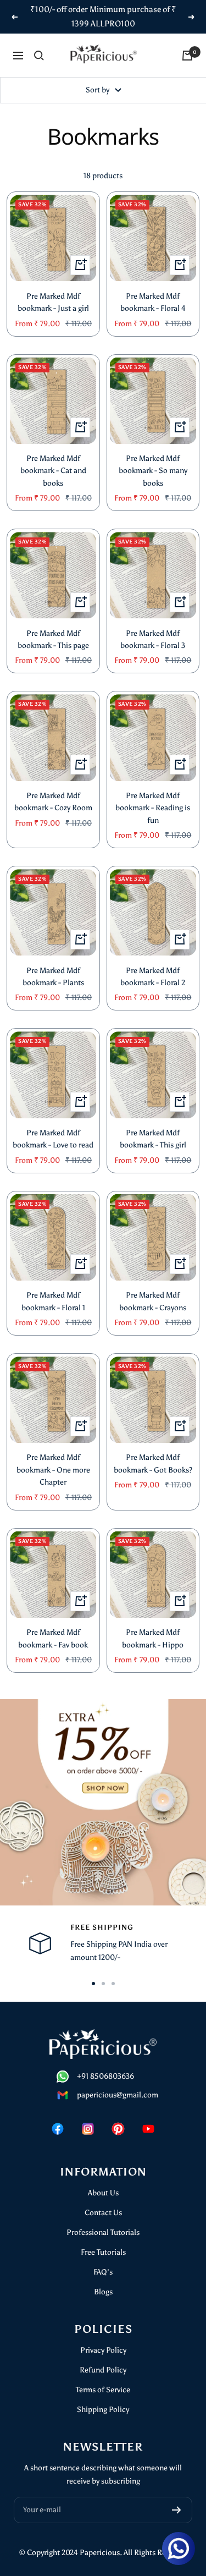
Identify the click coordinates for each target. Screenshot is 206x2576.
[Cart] (187, 56)
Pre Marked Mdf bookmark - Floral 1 (53, 1301)
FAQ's (103, 2272)
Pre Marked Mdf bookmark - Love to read (53, 1139)
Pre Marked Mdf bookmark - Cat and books (53, 471)
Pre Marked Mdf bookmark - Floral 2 (153, 977)
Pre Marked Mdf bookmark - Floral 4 (153, 302)
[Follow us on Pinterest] (118, 2129)
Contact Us (103, 2213)
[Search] (39, 56)
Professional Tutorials (103, 2232)
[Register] (177, 2510)
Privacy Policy (103, 2350)
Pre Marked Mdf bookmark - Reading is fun (153, 808)
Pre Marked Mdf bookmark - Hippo (153, 1638)
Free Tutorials (103, 2252)
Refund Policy (103, 2370)
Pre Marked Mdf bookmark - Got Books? (153, 1463)
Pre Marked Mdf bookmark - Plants (53, 977)
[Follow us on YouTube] (149, 2129)
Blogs (103, 2292)
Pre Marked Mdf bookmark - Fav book (53, 1638)
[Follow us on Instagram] (88, 2129)
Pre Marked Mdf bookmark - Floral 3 (153, 639)
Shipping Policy (103, 2410)
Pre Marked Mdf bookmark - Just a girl (53, 302)
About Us (103, 2193)
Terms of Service (103, 2390)
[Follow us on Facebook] (58, 2129)
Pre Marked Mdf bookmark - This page (53, 639)
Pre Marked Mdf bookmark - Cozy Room (53, 802)
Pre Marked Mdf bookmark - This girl (153, 1139)
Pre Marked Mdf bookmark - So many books (153, 471)
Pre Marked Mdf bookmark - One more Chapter (53, 1470)
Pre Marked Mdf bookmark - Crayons (153, 1301)
